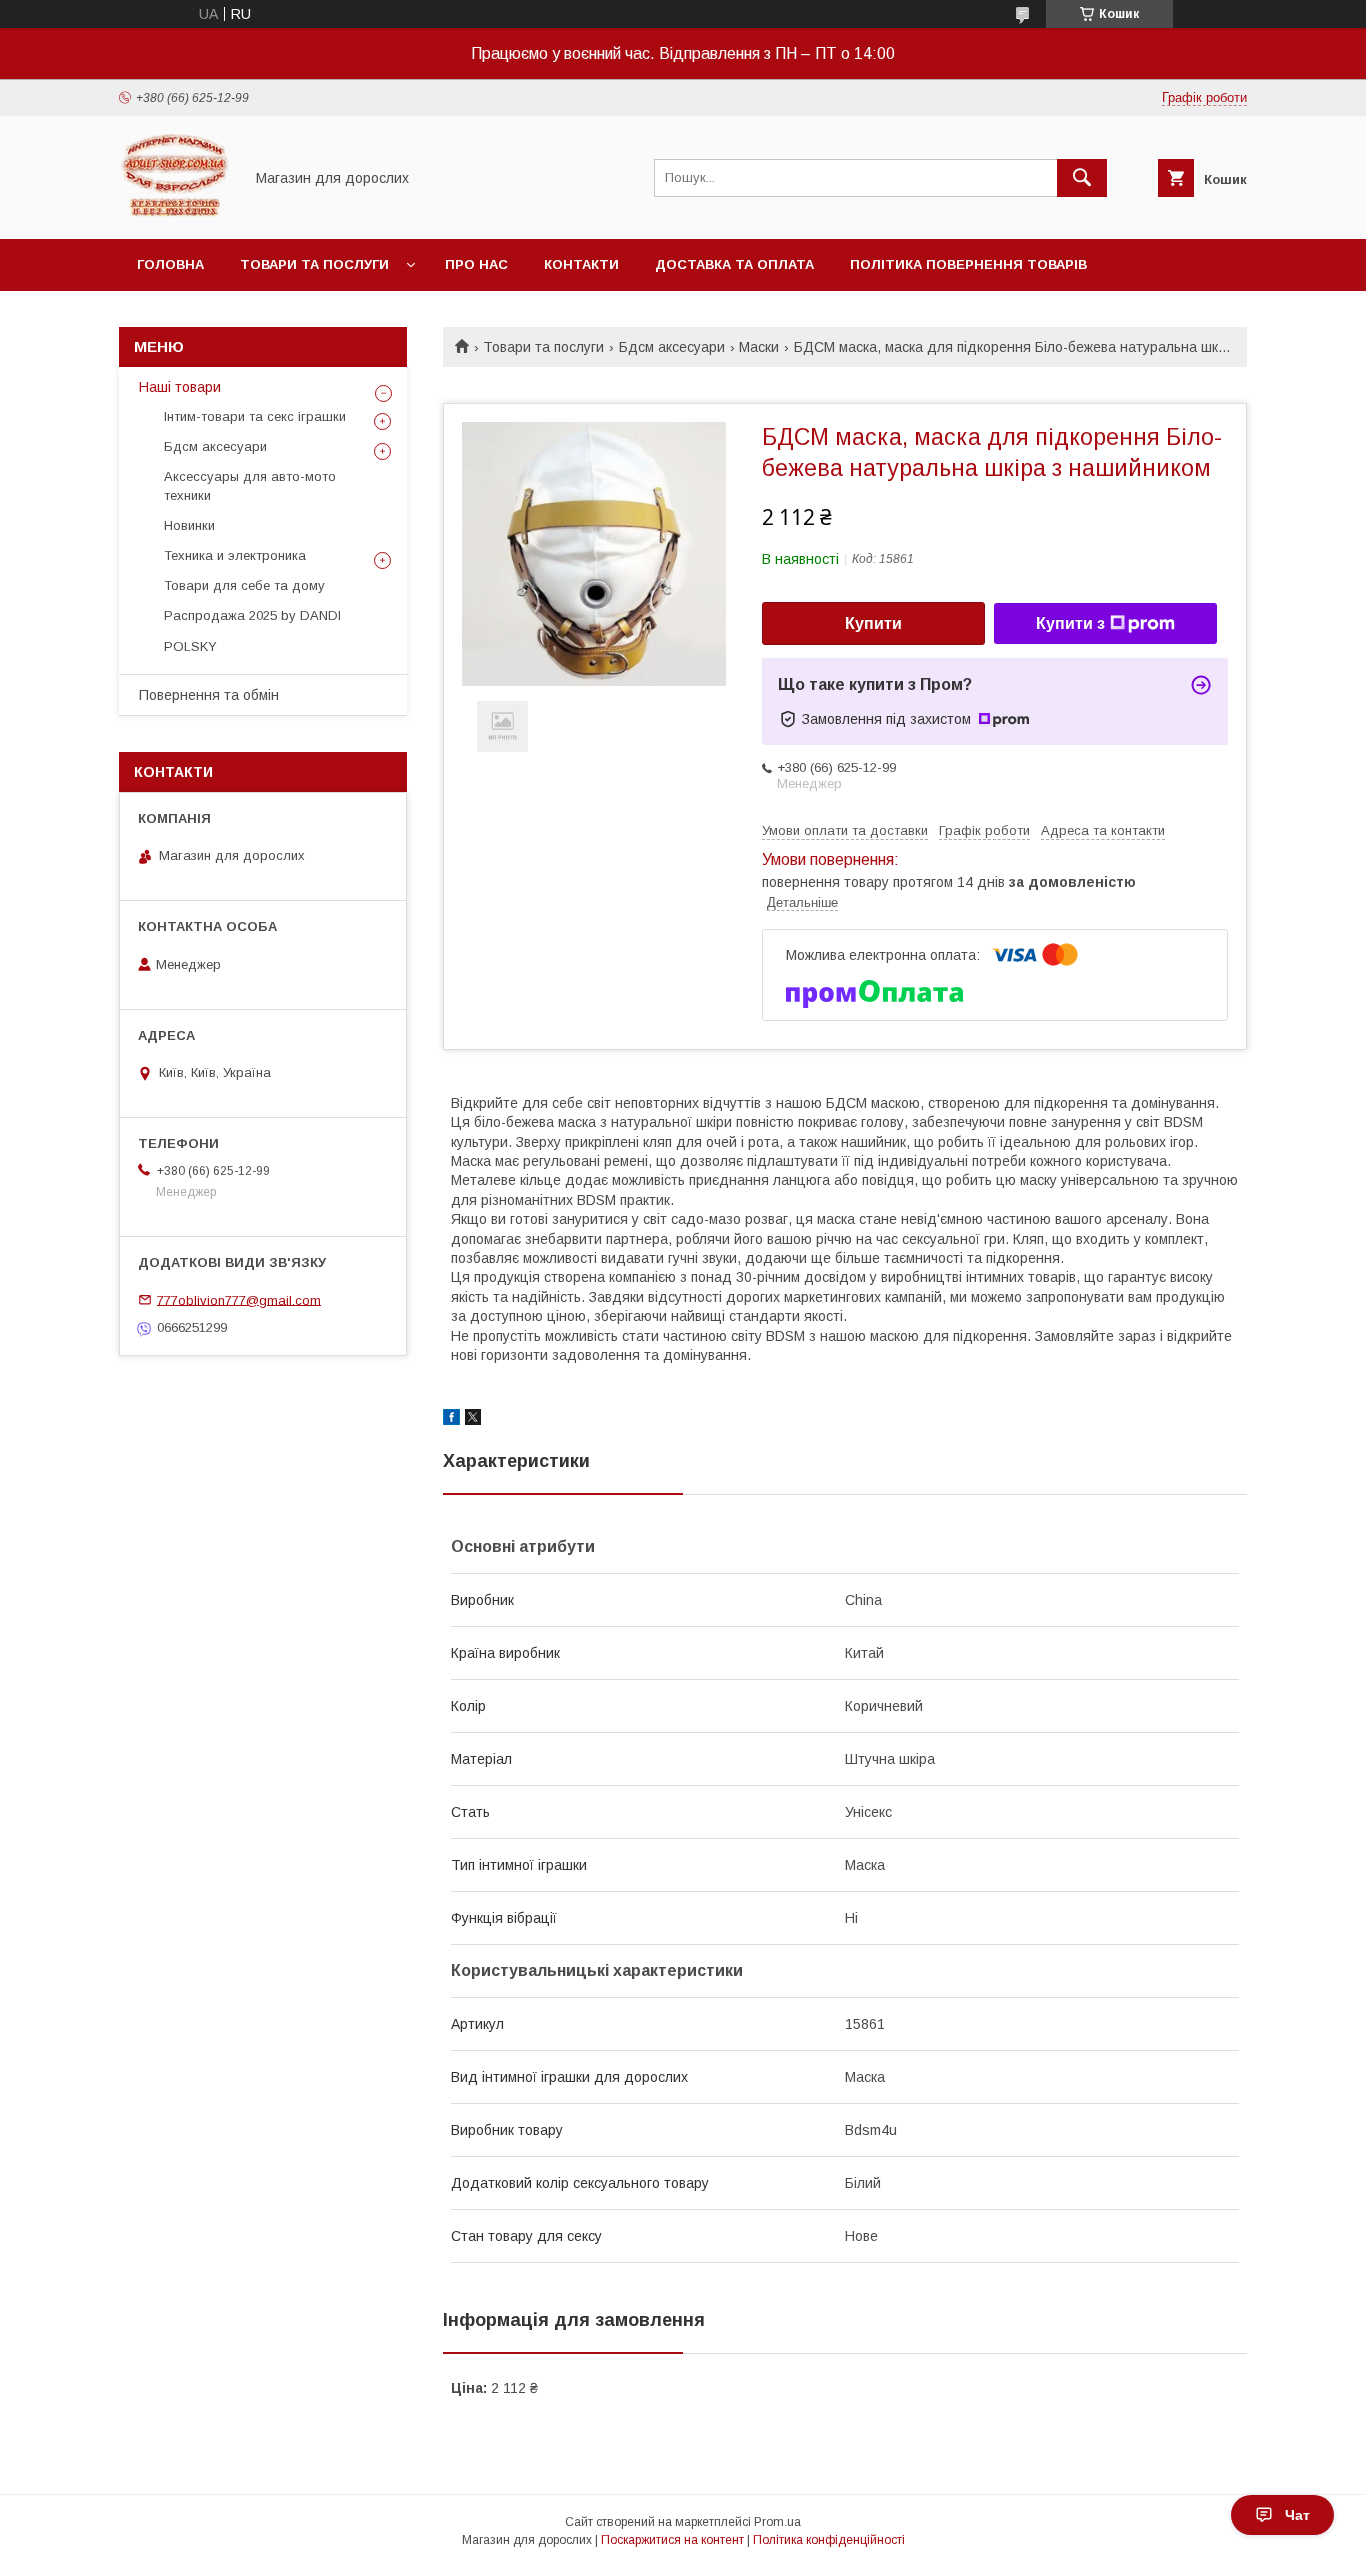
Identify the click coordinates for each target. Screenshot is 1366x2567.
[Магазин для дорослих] (175, 213)
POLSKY (190, 646)
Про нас (476, 264)
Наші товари (180, 387)
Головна (170, 264)
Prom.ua (777, 2522)
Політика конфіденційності (829, 2540)
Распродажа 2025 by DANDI (252, 615)
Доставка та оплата (734, 264)
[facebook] (451, 1420)
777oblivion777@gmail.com (239, 1299)
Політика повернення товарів (968, 264)
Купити (873, 623)
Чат (1297, 2515)
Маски (759, 347)
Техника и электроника (235, 555)
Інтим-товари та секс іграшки (255, 416)
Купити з (1070, 623)
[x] (473, 1420)
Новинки (189, 525)
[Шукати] (1082, 178)
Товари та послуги (314, 264)
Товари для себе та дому (244, 585)
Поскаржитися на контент (672, 2540)
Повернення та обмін (209, 695)
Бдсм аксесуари (672, 347)
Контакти (581, 264)
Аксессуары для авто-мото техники (250, 485)
